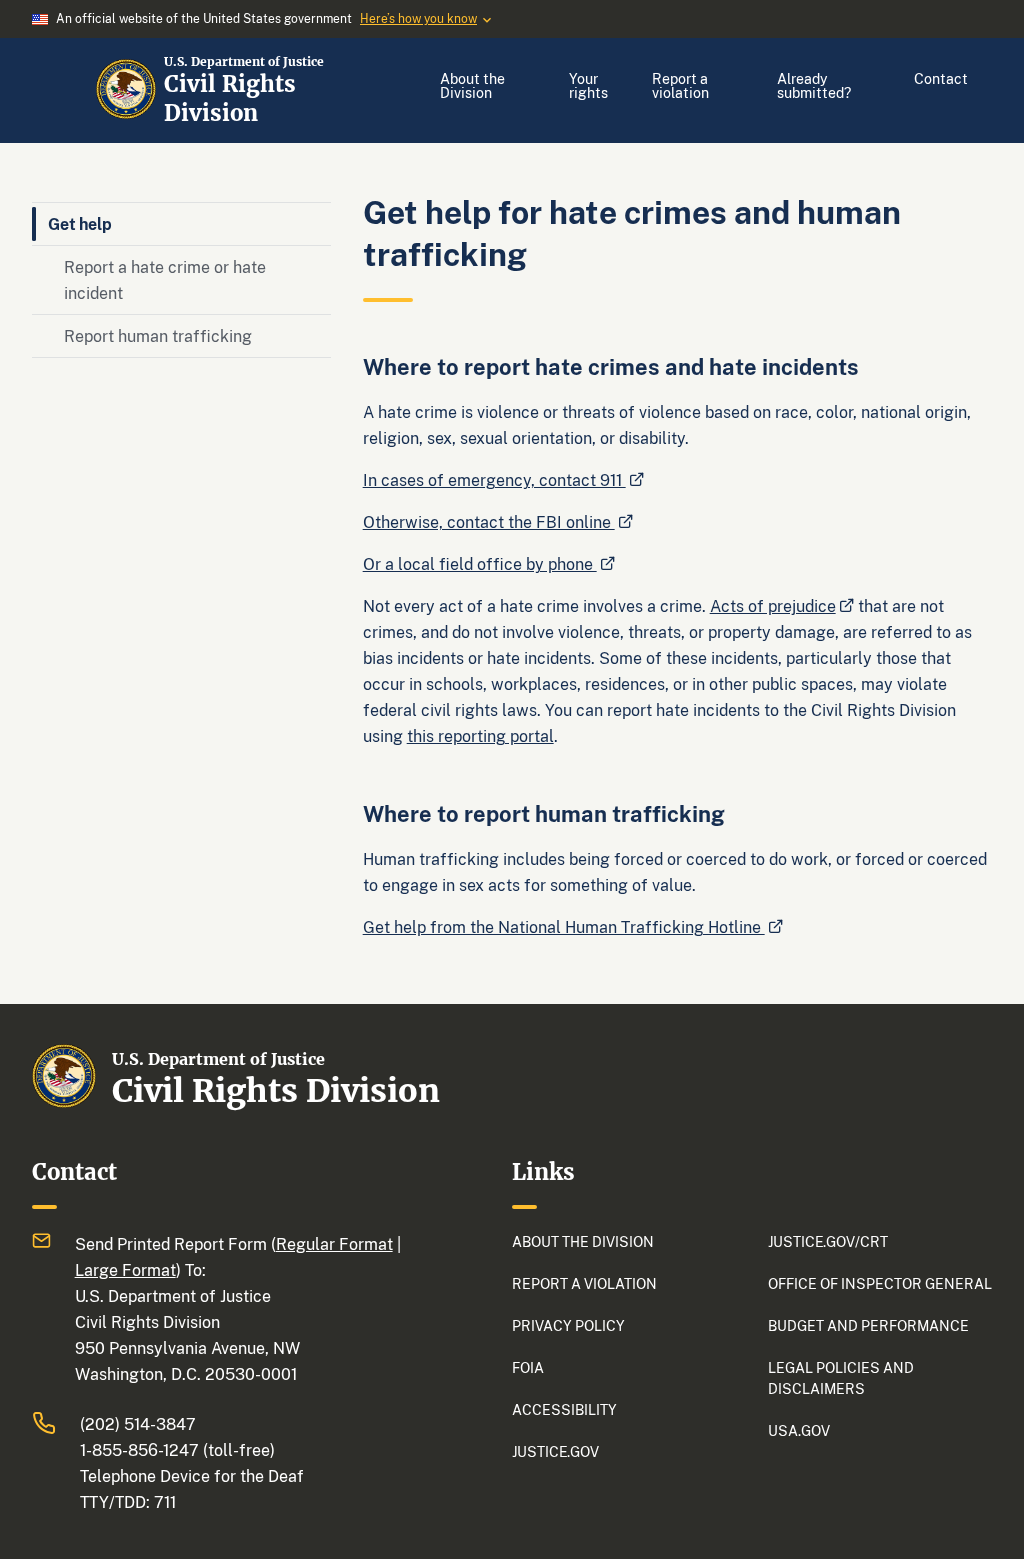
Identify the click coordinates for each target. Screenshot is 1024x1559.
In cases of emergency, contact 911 (494, 480)
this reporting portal (480, 736)
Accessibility (564, 1409)
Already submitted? (814, 85)
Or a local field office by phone (480, 564)
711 (165, 1502)
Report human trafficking (158, 336)
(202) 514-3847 (138, 1424)
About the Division (472, 85)
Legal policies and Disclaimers (841, 1378)
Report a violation (680, 85)
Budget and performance (868, 1325)
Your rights (588, 85)
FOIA (528, 1367)
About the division (583, 1241)
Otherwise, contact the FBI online (489, 522)
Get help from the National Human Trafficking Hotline (564, 927)
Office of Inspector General (880, 1283)
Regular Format (334, 1244)
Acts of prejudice (773, 606)
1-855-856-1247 (139, 1450)
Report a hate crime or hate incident (165, 280)
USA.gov (799, 1430)
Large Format (125, 1270)
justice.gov (555, 1451)
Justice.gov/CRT (828, 1241)
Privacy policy (568, 1325)
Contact (941, 78)
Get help (80, 224)
